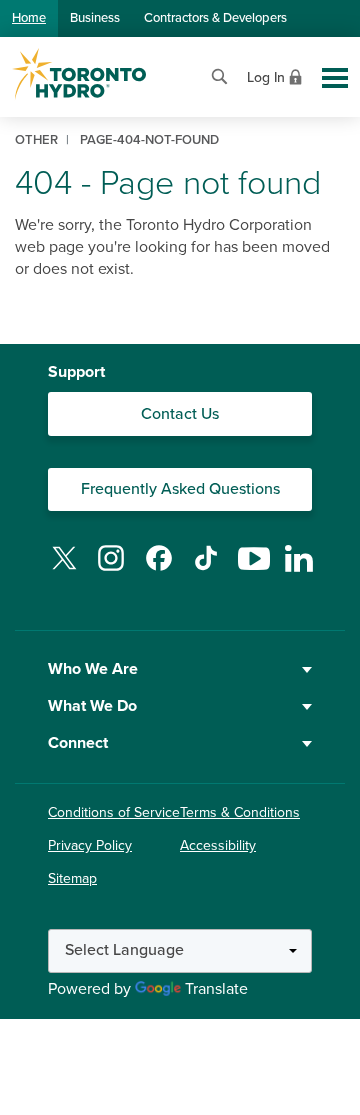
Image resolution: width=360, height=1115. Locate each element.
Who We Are (93, 669)
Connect (78, 743)
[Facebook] (159, 570)
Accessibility (218, 845)
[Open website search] (219, 74)
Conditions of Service (114, 812)
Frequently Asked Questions (180, 489)
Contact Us (180, 414)
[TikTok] (206, 570)
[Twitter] (64, 570)
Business (95, 18)
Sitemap (72, 878)
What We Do (92, 706)
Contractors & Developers (215, 18)
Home (29, 18)
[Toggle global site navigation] (335, 78)
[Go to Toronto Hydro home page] (79, 74)
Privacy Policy (90, 845)
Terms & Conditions (240, 812)
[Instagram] (111, 570)
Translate (216, 989)
